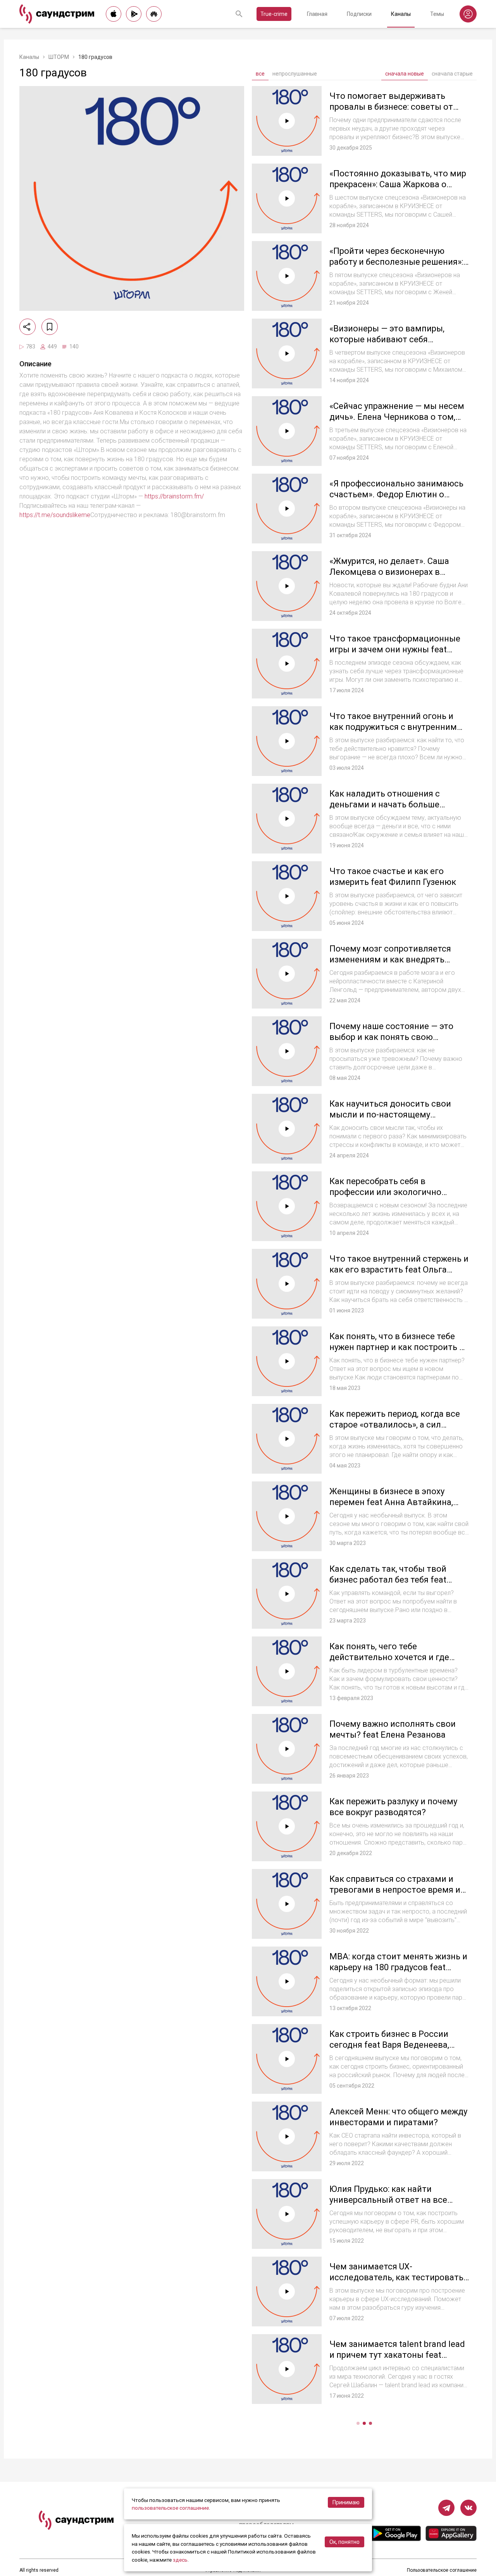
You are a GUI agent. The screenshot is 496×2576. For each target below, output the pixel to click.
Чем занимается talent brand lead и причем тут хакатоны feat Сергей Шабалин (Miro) (397, 2355)
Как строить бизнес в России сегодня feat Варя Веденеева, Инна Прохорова (389, 2045)
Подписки (359, 14)
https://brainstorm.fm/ (174, 496)
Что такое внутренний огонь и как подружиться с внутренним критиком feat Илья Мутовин (393, 727)
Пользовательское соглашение (442, 2570)
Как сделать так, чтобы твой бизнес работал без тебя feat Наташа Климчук (388, 1579)
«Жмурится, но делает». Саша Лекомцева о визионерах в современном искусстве (389, 572)
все (260, 74)
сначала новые (405, 74)
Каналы (401, 14)
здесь (180, 2560)
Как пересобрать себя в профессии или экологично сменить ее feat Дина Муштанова (398, 1192)
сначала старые (452, 74)
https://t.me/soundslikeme (55, 515)
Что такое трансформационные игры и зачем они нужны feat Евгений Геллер (395, 649)
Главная (317, 14)
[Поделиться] (28, 327)
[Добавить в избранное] (50, 327)
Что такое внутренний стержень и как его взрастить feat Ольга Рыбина (399, 1269)
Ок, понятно (344, 2542)
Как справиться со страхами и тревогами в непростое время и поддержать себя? (395, 1890)
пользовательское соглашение (170, 2508)
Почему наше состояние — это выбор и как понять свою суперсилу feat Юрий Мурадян (391, 1037)
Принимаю (346, 2502)
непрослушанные (295, 74)
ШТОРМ (59, 57)
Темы (437, 14)
